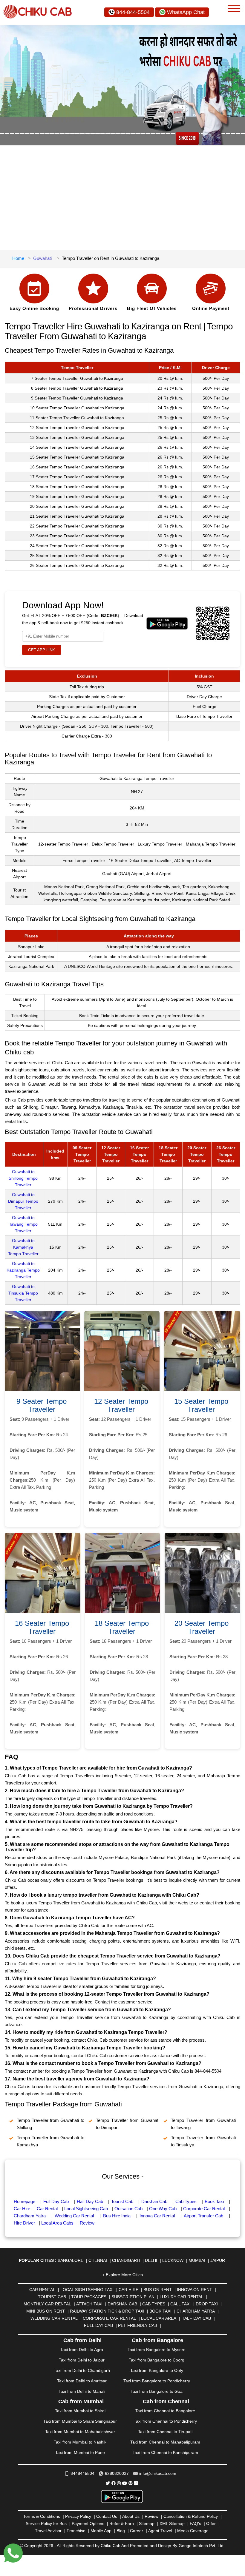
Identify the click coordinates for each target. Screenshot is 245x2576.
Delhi (151, 2260)
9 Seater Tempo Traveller (42, 1405)
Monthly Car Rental (47, 2304)
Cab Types (186, 2201)
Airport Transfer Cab (203, 2216)
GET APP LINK (42, 650)
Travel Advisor (48, 2531)
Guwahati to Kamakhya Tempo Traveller (23, 1247)
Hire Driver (24, 2223)
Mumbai (197, 2260)
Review (87, 2223)
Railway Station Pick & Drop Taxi (107, 2311)
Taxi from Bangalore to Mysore (157, 2350)
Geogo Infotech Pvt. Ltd (201, 2546)
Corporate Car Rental (204, 2209)
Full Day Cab (56, 2201)
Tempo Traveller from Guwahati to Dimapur (128, 2124)
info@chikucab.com (158, 2473)
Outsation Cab (128, 2209)
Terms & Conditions (42, 2516)
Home (18, 258)
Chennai (98, 2260)
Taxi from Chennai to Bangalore (165, 2411)
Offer (211, 2523)
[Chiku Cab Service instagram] (119, 2483)
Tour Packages (89, 2297)
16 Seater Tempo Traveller (42, 1627)
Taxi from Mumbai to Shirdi (80, 2411)
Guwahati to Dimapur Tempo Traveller (23, 1201)
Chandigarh (126, 2260)
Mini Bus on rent (46, 2311)
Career (137, 2531)
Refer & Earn (122, 2523)
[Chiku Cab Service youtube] (125, 2483)
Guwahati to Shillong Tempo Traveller (23, 1178)
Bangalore (71, 2260)
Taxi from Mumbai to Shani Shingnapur (80, 2421)
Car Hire (22, 2209)
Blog (121, 2531)
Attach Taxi (89, 2304)
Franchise (76, 2531)
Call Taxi (180, 2304)
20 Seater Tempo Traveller (202, 1627)
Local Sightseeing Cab (86, 2209)
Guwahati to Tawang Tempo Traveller (23, 1224)
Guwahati (42, 258)
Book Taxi (214, 2201)
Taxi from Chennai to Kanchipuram (165, 2452)
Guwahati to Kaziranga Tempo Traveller (23, 1270)
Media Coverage (193, 2531)
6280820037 (117, 2473)
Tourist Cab (122, 2201)
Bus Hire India (117, 2216)
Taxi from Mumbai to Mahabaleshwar (80, 2432)
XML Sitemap (172, 2523)
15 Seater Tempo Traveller (201, 1405)
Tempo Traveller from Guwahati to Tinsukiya (203, 2141)
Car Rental (47, 2209)
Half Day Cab (90, 2201)
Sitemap (147, 2523)
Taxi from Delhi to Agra (82, 2350)
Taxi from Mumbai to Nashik (80, 2442)
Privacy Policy (78, 2516)
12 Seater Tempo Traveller (121, 1405)
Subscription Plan (133, 2297)
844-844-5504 (133, 12)
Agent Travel (160, 2531)
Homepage (24, 2201)
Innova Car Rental (157, 2216)
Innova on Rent (195, 2290)
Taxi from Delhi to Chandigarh (82, 2370)
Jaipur (218, 2260)
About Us (131, 2516)
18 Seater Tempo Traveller (122, 1627)
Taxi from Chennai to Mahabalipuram (165, 2442)
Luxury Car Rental (182, 2297)
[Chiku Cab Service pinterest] (131, 2483)
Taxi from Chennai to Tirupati (165, 2432)
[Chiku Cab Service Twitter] (108, 2483)
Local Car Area (159, 2318)
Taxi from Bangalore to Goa (157, 2391)
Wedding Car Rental (74, 2216)
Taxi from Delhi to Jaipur (82, 2360)
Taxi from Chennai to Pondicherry (165, 2421)
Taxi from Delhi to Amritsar (82, 2381)
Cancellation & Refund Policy (191, 2516)
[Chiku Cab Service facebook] (114, 2483)
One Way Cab (163, 2209)
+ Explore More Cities (122, 2275)
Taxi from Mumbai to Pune (80, 2452)
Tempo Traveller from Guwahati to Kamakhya (50, 2141)
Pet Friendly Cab (138, 2325)
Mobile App (101, 2531)
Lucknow (173, 2260)
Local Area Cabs (57, 2223)
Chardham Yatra (30, 2216)
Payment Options (88, 2523)
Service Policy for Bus (46, 2523)
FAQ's (195, 2523)
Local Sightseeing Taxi (87, 2290)
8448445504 (82, 2473)
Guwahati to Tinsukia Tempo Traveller (23, 1293)
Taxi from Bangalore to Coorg (157, 2360)
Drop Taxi (207, 2304)
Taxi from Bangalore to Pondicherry (157, 2381)
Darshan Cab (154, 2201)
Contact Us (107, 2516)
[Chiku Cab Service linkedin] (136, 2483)
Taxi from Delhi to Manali (82, 2391)
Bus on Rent (158, 2290)
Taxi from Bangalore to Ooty (157, 2370)
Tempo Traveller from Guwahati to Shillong (50, 2124)
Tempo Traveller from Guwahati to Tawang (203, 2124)
